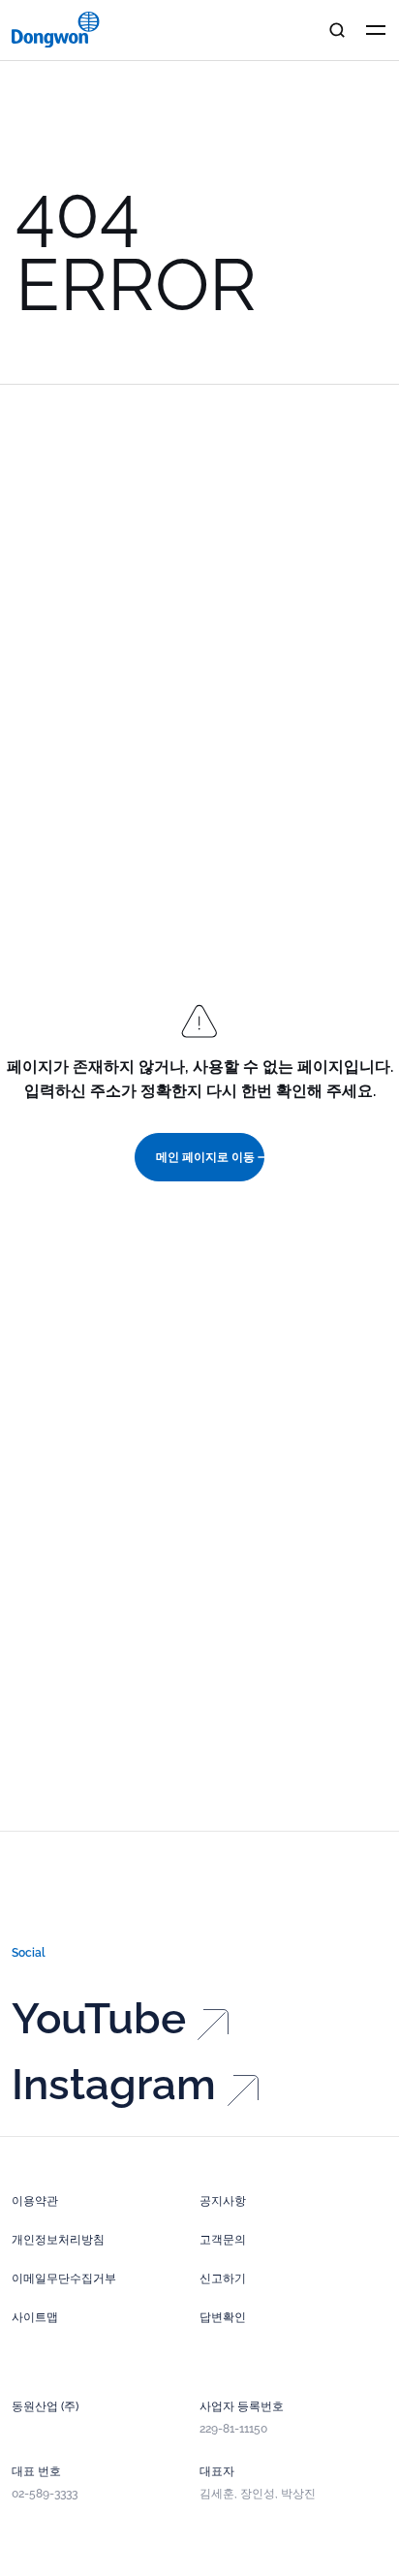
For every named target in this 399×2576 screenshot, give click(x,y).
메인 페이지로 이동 (205, 1157)
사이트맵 (35, 2317)
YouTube (99, 2019)
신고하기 (223, 2278)
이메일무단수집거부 (64, 2278)
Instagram (114, 2085)
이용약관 (35, 2201)
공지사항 (223, 2201)
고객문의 (223, 2240)
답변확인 (223, 2317)
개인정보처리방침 (58, 2240)
